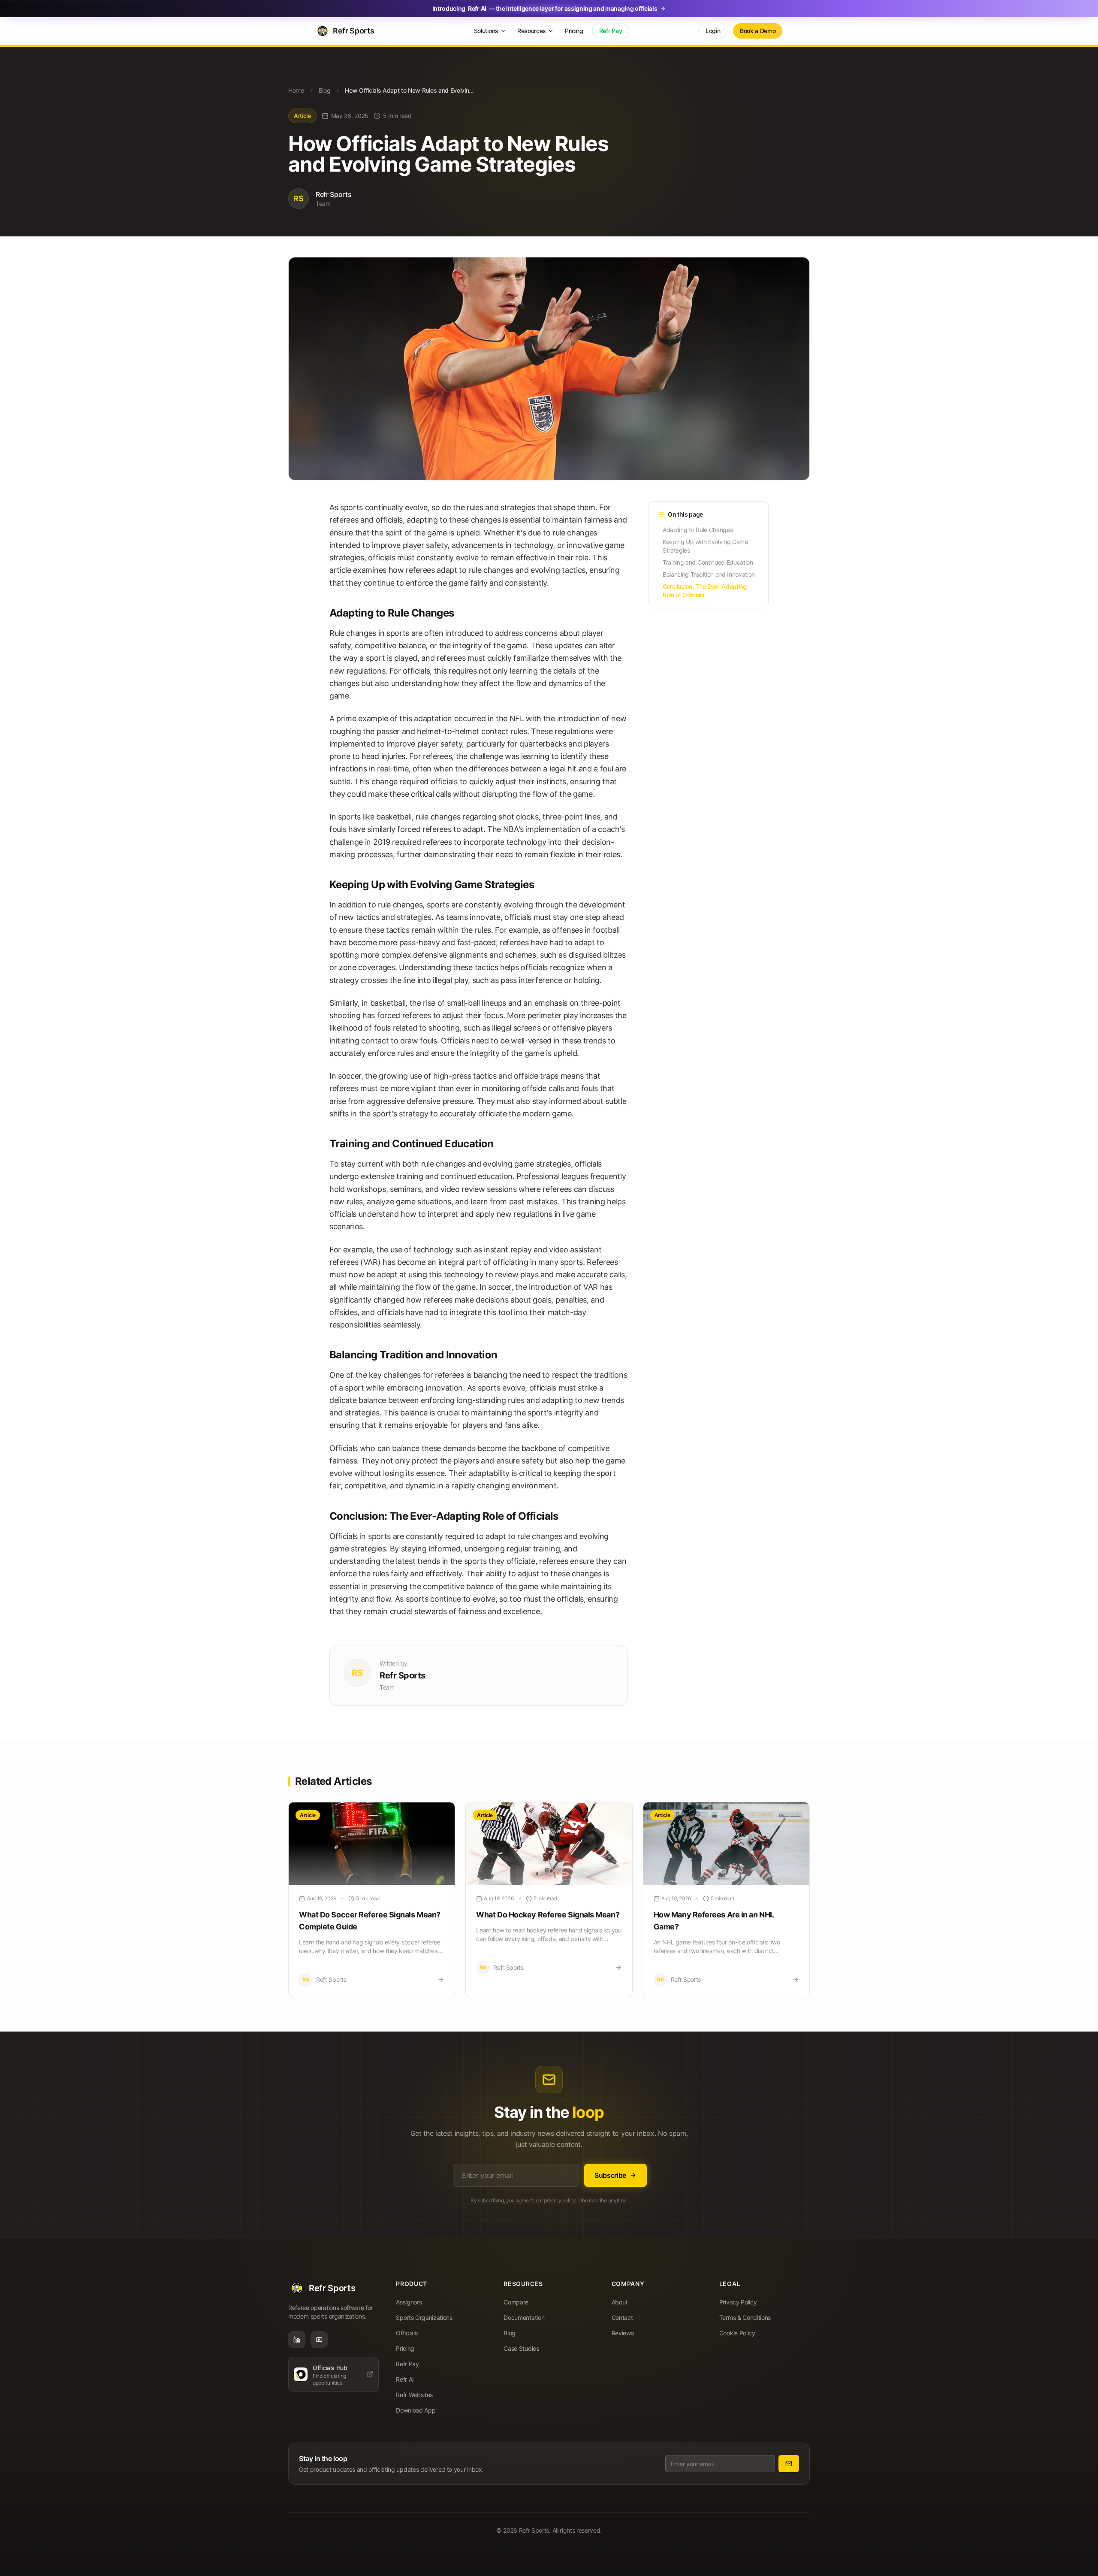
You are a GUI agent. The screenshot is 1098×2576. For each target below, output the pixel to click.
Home (296, 90)
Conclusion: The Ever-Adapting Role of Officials (705, 591)
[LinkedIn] (297, 2340)
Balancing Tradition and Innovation (709, 574)
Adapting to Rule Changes (698, 530)
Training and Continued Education (708, 562)
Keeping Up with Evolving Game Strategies (705, 546)
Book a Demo (758, 31)
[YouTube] (319, 2340)
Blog (325, 90)
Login (713, 31)
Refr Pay (611, 31)
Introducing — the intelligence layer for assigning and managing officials (545, 8)
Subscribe (610, 2175)
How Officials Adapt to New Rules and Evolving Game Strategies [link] (409, 90)
